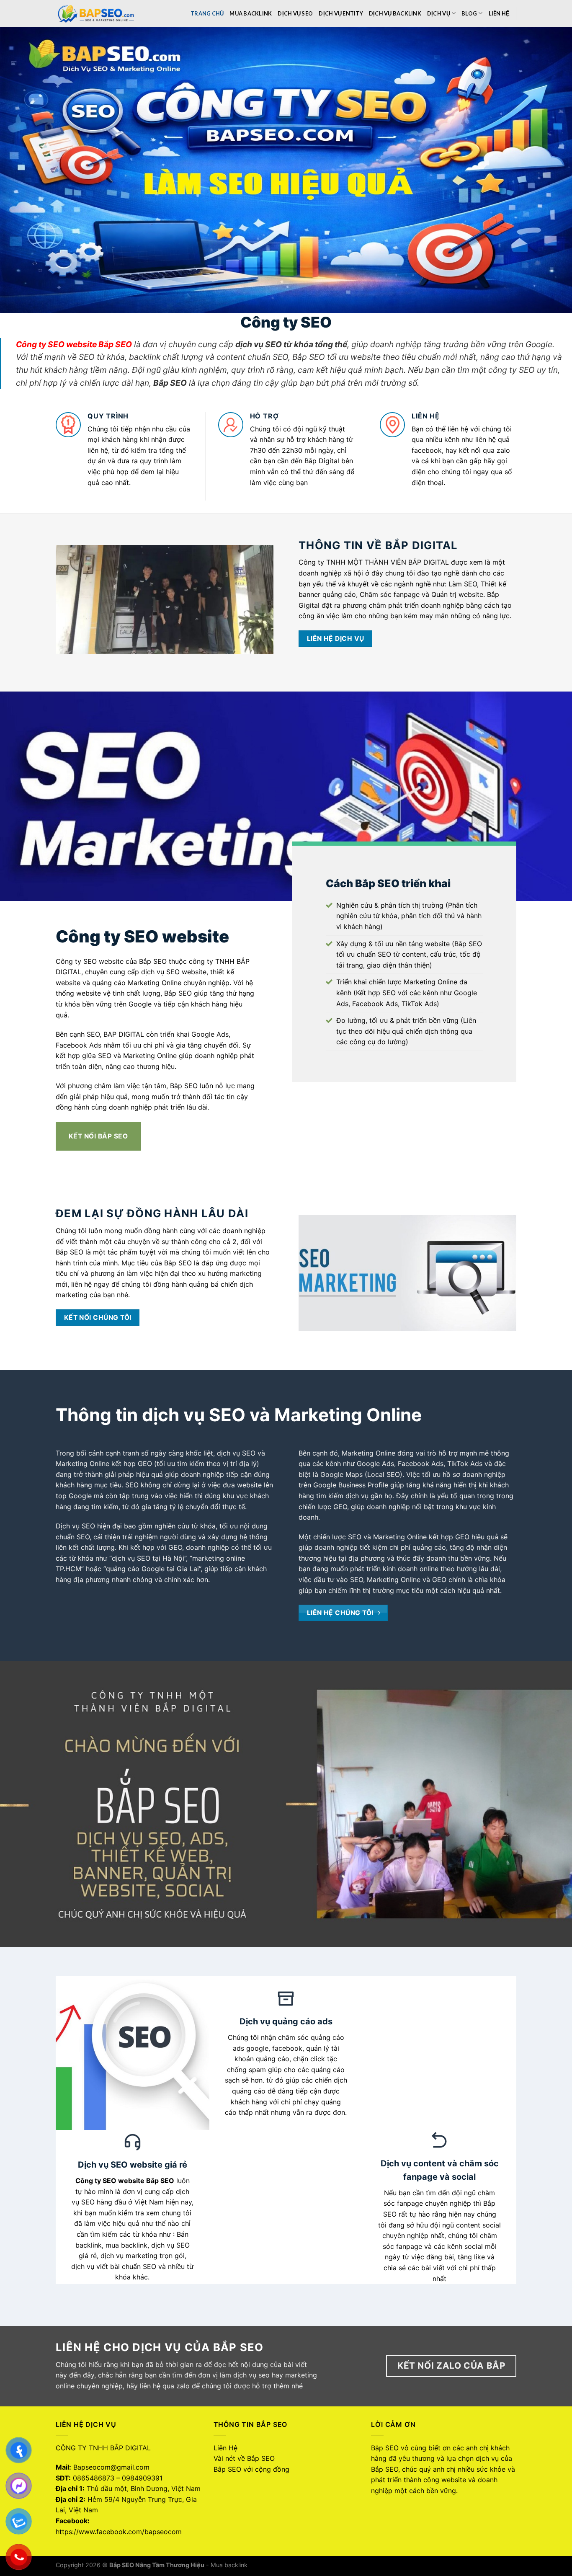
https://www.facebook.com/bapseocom (119, 2532)
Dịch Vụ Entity (341, 13)
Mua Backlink (251, 13)
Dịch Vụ (439, 13)
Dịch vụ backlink (395, 13)
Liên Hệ (499, 13)
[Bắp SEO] (98, 13)
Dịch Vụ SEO (295, 13)
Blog (469, 13)
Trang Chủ (207, 13)
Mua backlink (229, 2565)
